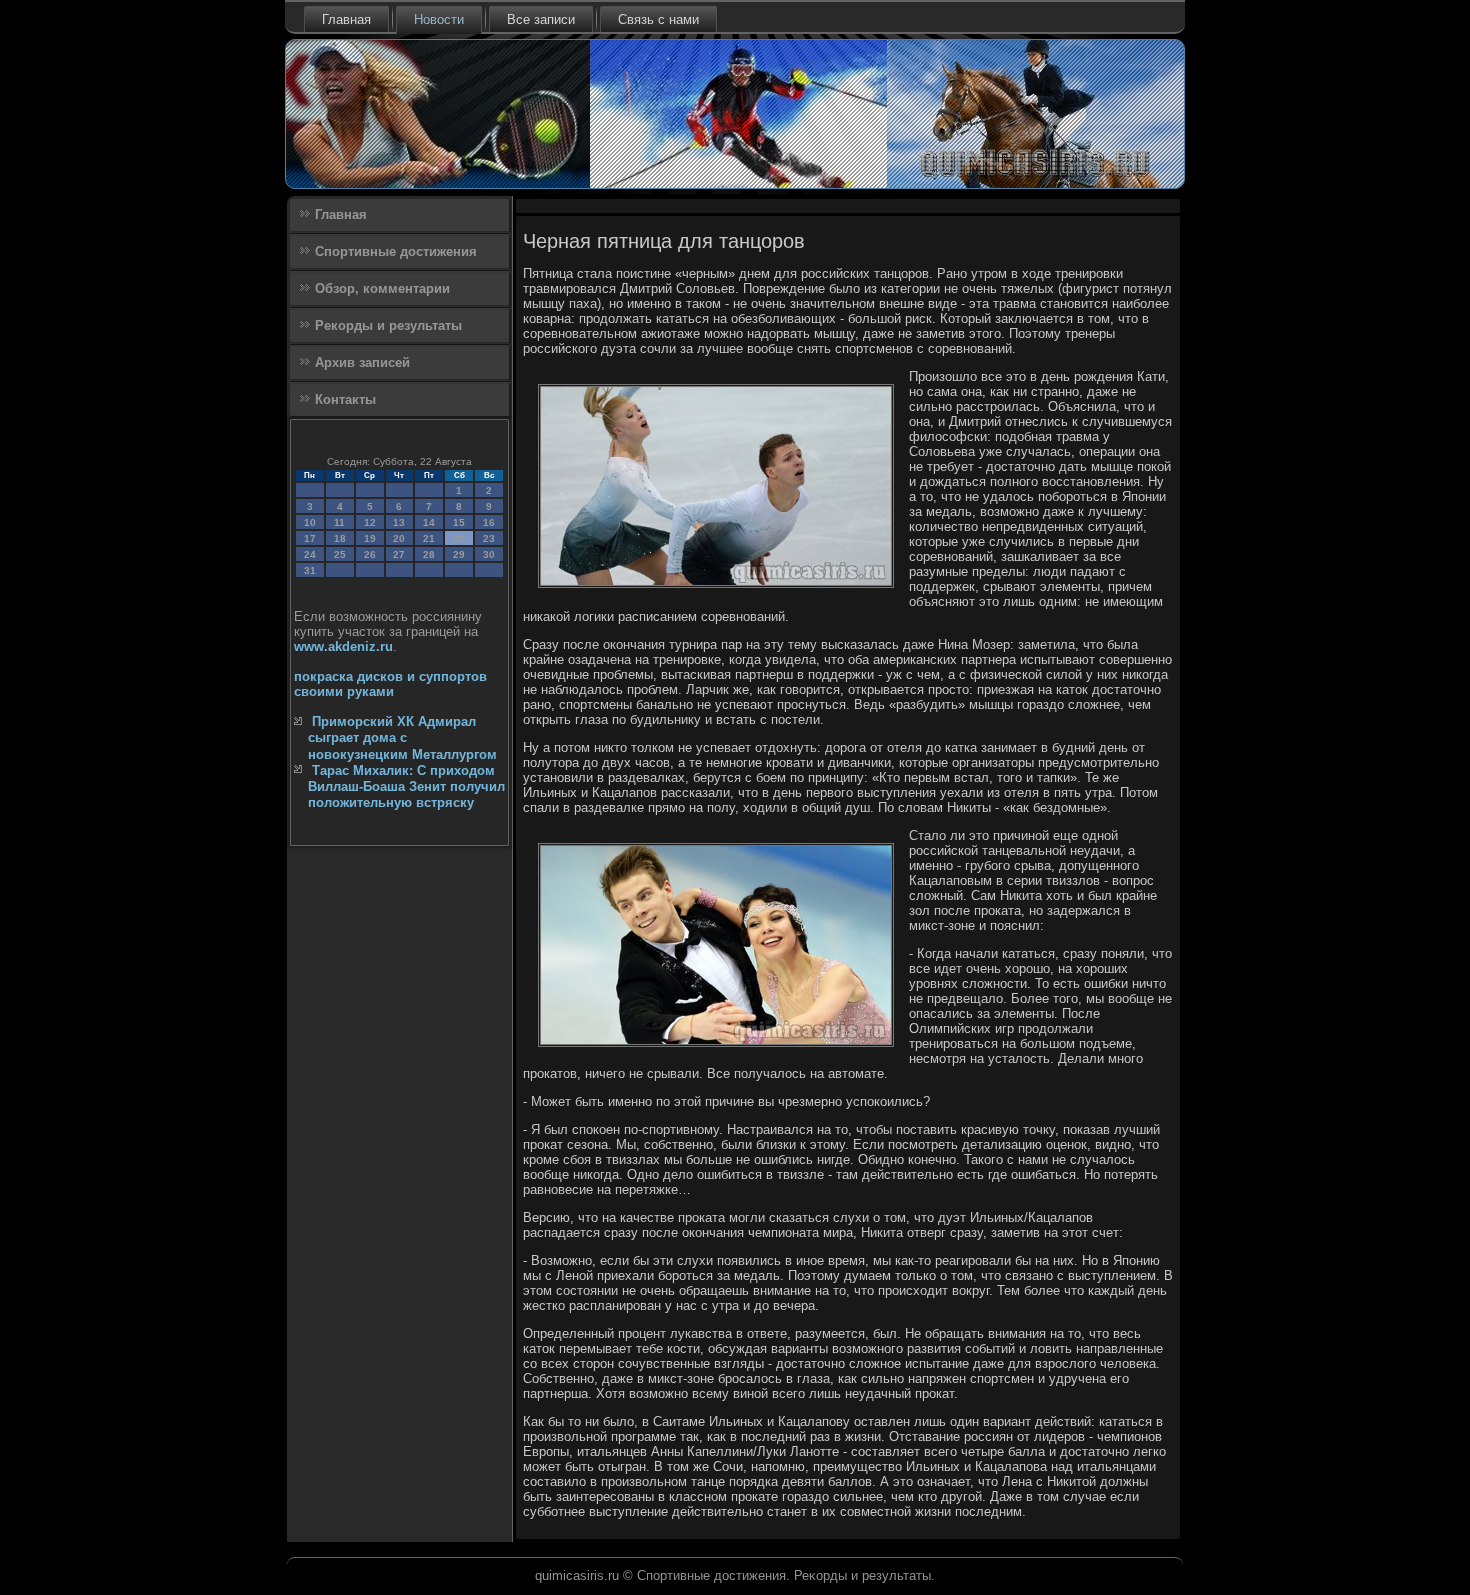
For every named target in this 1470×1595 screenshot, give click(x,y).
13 (399, 522)
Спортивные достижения (396, 251)
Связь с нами (658, 19)
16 (489, 522)
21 (429, 538)
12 (370, 522)
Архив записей (362, 362)
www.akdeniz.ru (343, 646)
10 (310, 522)
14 (429, 522)
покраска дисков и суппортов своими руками (390, 684)
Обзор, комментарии (382, 288)
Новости (439, 19)
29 (459, 554)
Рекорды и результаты (388, 325)
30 (489, 554)
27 (399, 554)
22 (459, 538)
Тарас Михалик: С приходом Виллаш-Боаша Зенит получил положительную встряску (406, 787)
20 (399, 538)
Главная (346, 19)
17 (310, 538)
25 (340, 554)
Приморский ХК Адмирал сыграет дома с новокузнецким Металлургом (402, 738)
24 (310, 554)
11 (339, 522)
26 (370, 554)
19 (370, 538)
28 (429, 554)
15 (459, 522)
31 (310, 570)
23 (489, 538)
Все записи (541, 19)
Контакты (345, 399)
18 (340, 538)
